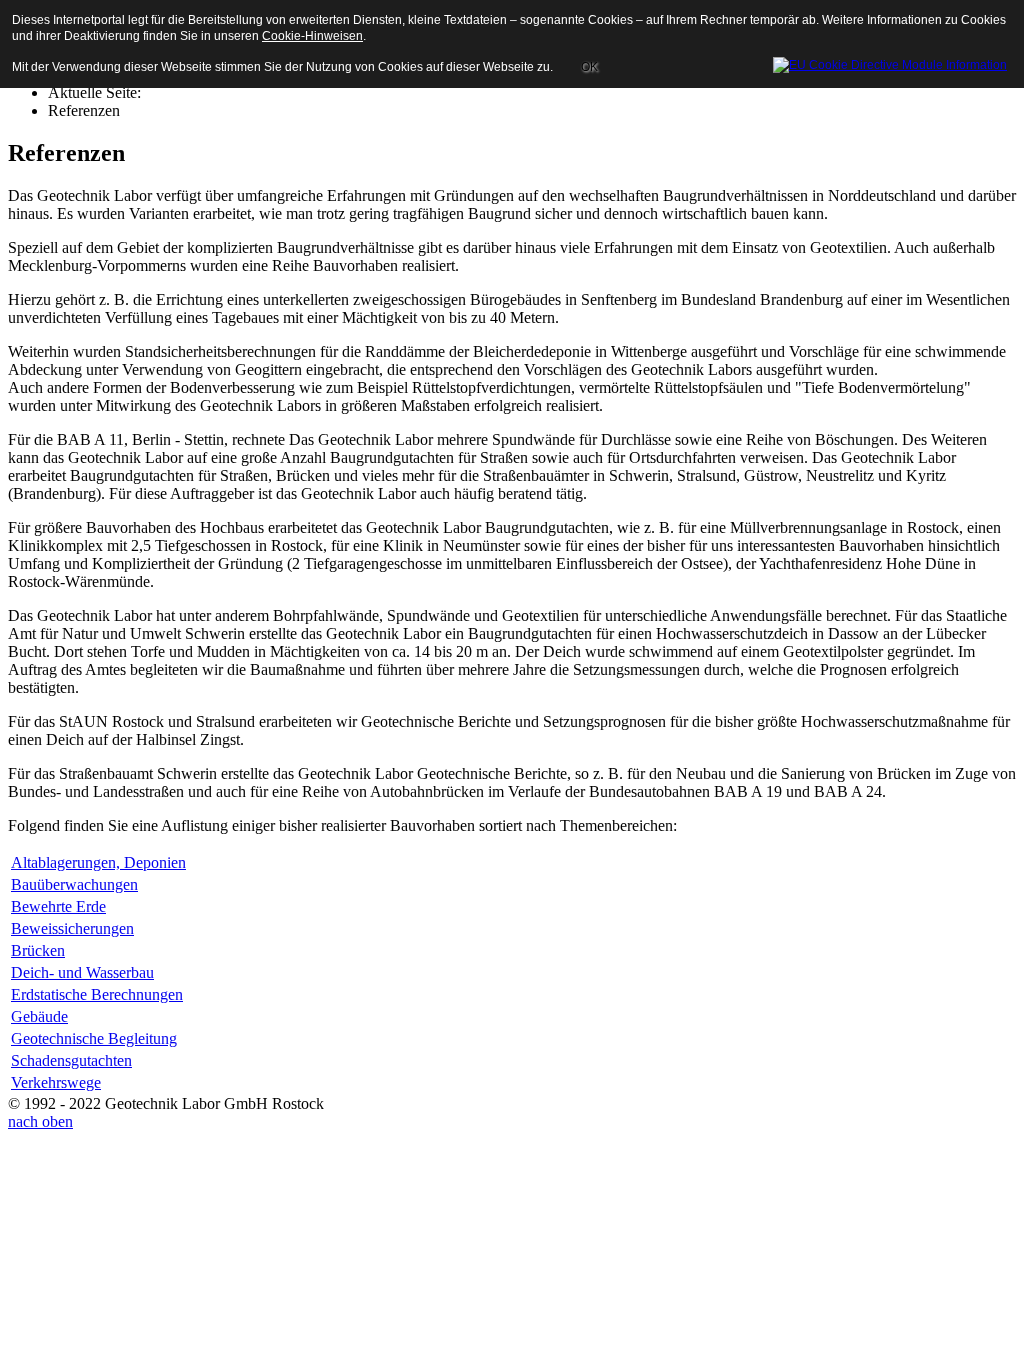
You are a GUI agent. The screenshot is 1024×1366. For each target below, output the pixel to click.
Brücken (38, 950)
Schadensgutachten (71, 1060)
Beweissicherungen (72, 928)
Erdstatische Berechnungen (97, 994)
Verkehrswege (56, 1082)
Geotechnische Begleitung (94, 1038)
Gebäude (39, 1016)
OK (589, 67)
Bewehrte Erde (58, 906)
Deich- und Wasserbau (82, 972)
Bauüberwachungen (74, 884)
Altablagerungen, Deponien (98, 862)
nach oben (40, 1121)
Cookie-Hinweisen (312, 36)
